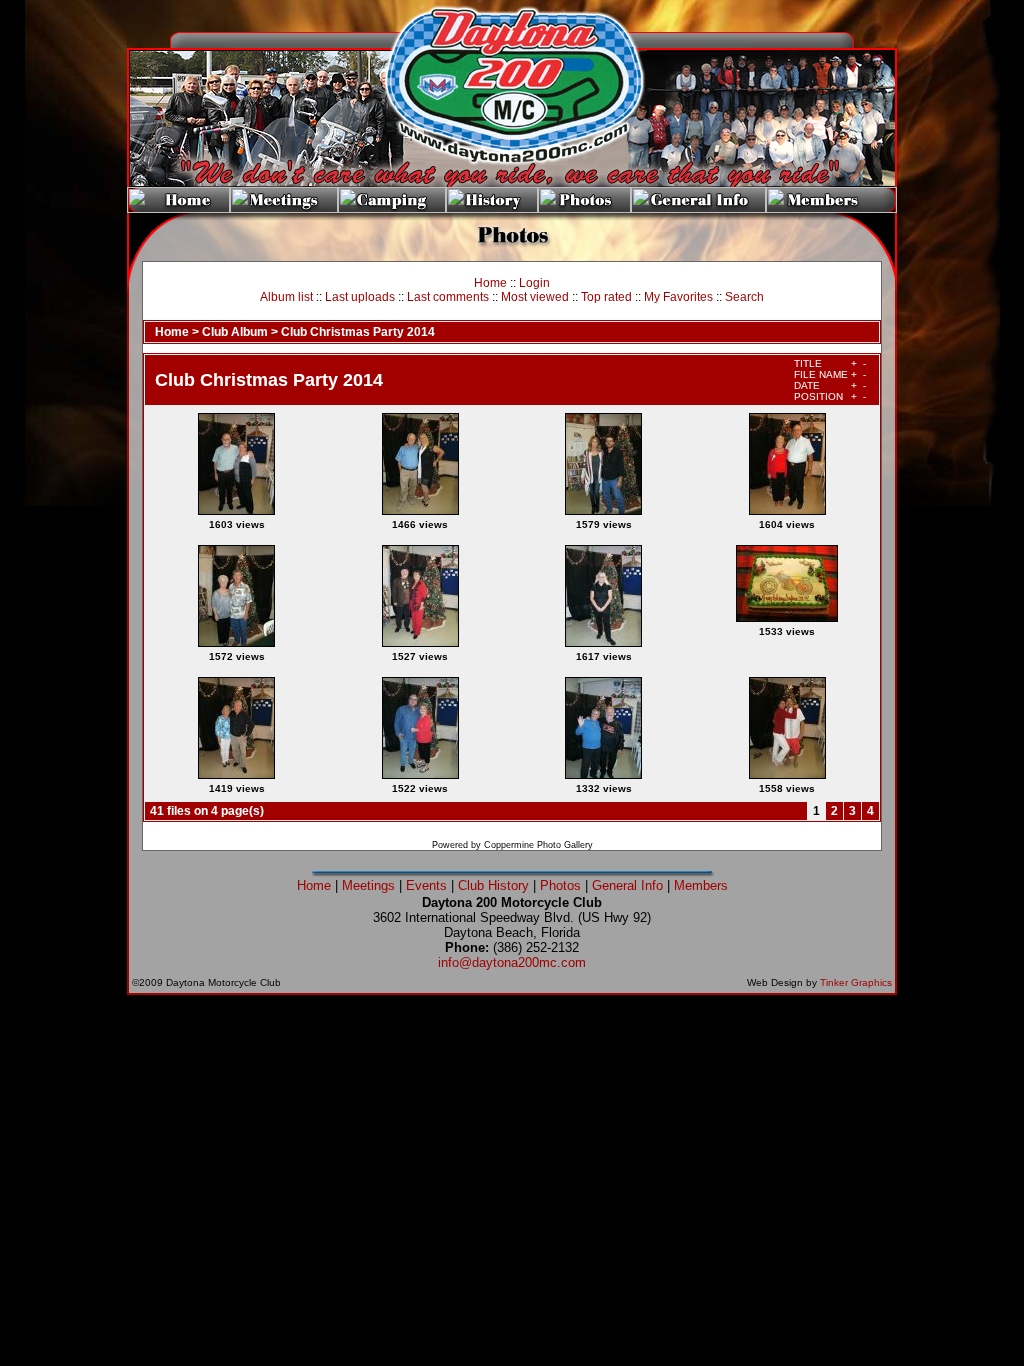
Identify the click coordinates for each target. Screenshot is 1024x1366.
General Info (627, 885)
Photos (560, 885)
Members (701, 885)
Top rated (606, 297)
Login (534, 283)
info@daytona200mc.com (512, 962)
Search (744, 297)
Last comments (448, 297)
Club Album (235, 332)
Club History (493, 885)
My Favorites (678, 297)
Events (426, 885)
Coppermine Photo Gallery (538, 845)
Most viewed (535, 297)
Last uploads (360, 297)
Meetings (368, 885)
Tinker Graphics (856, 982)
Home (490, 283)
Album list (286, 297)
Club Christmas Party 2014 (358, 332)
